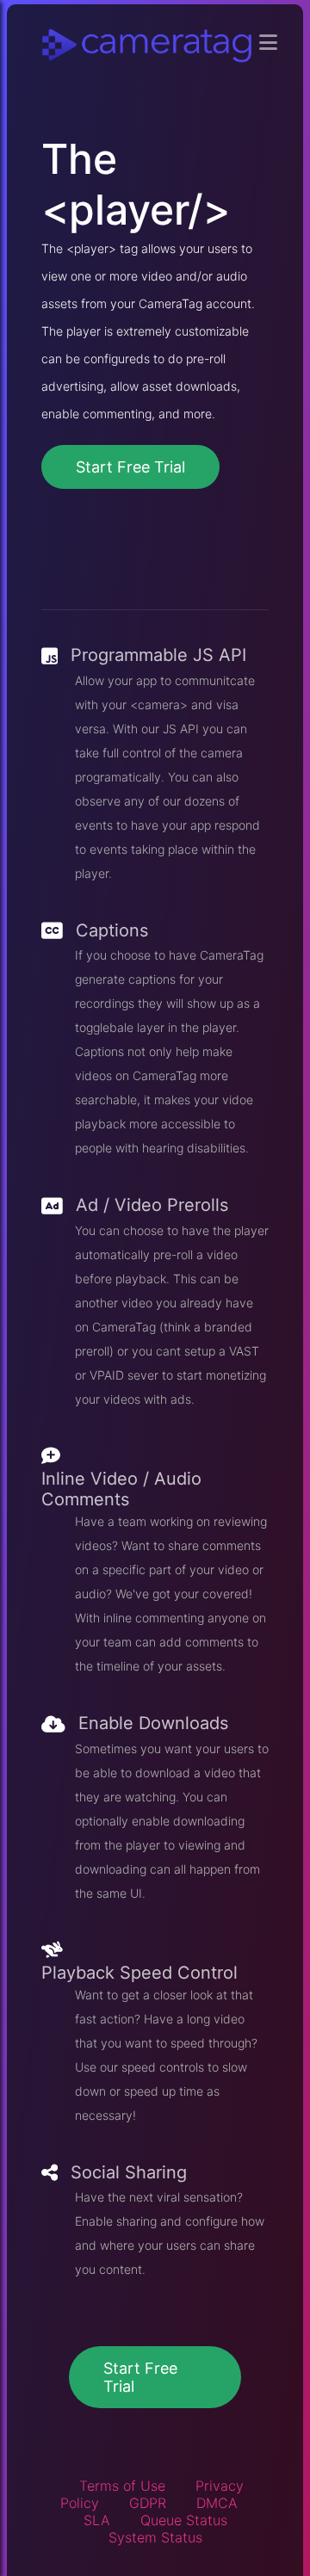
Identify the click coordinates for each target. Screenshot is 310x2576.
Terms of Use (122, 2486)
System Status (155, 2537)
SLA (97, 2520)
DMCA (217, 2503)
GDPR (148, 2503)
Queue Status (184, 2520)
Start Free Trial (130, 467)
